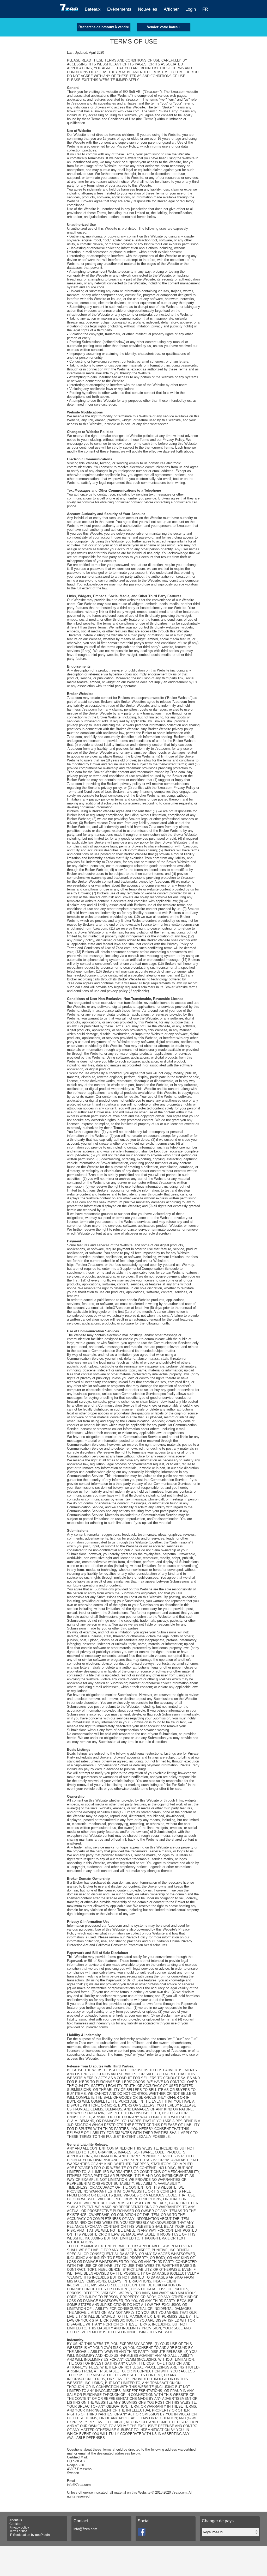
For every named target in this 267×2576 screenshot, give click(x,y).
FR (205, 9)
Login (191, 9)
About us (16, 2520)
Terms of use (18, 2531)
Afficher (171, 9)
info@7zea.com (85, 2529)
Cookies (15, 2524)
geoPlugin (43, 2535)
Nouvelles (148, 9)
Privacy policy (19, 2528)
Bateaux (93, 9)
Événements (119, 9)
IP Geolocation (20, 2535)
